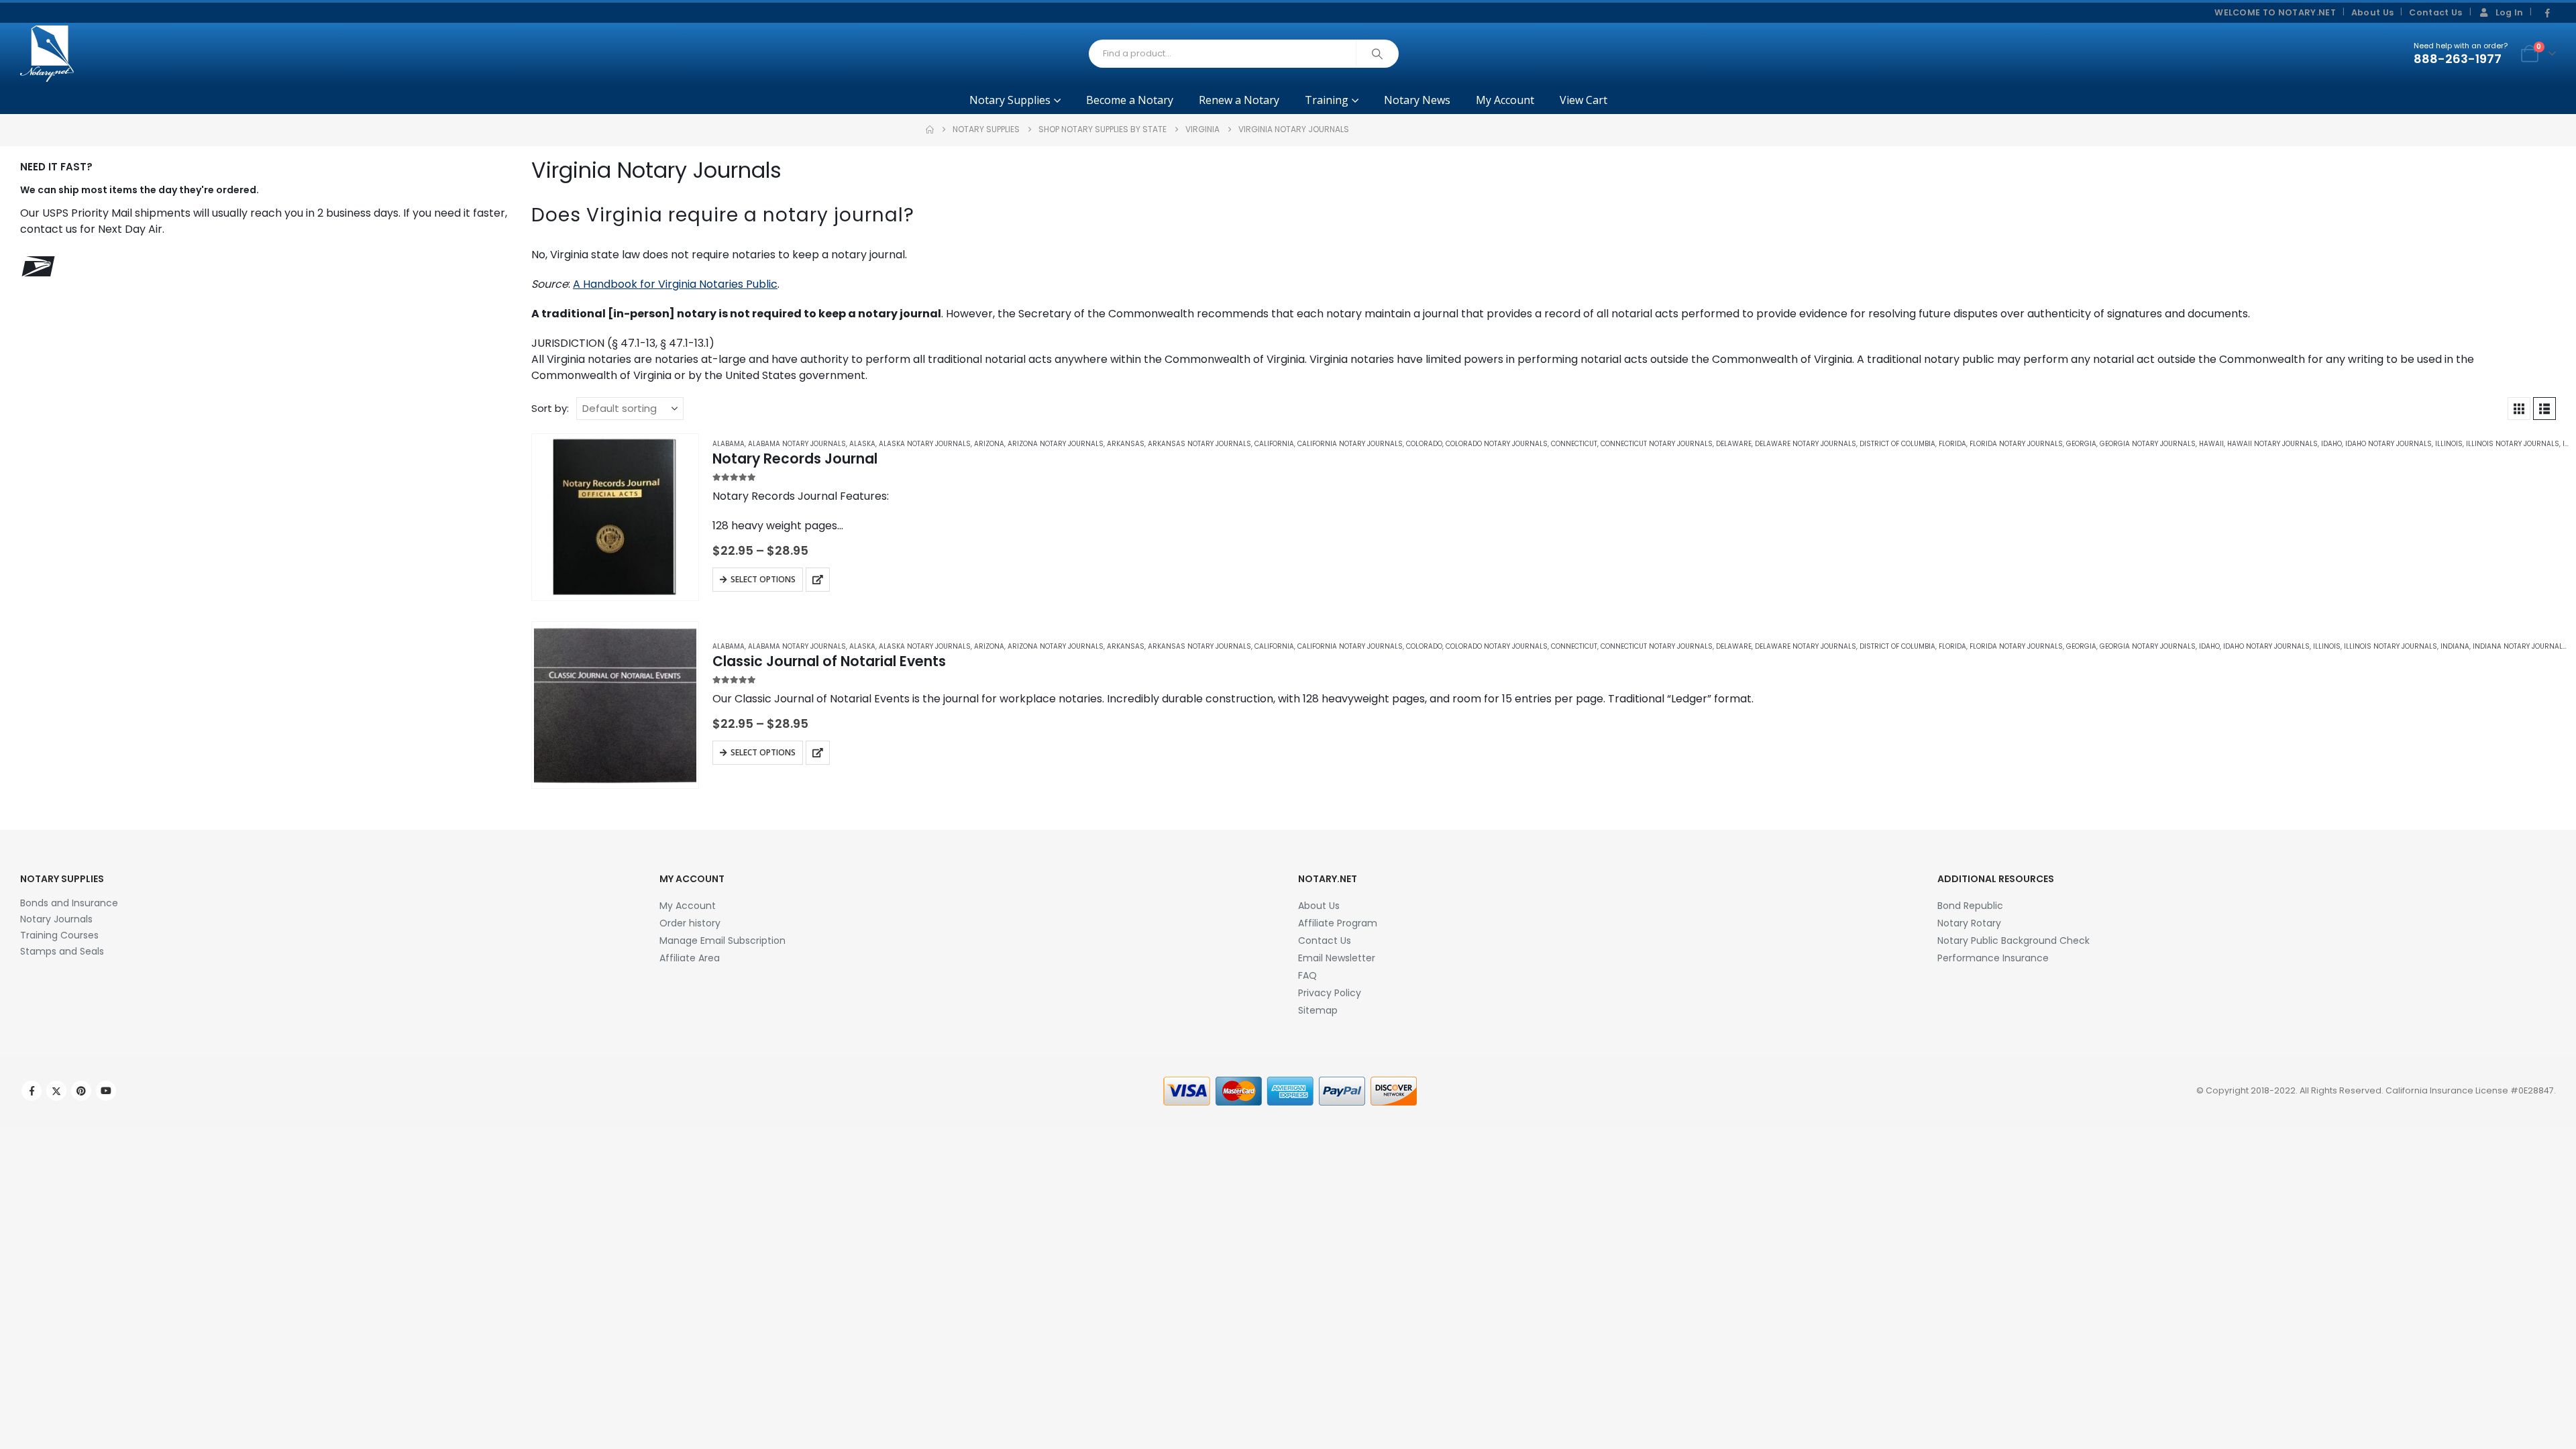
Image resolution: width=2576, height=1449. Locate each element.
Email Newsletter (1337, 958)
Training (1327, 100)
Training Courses (59, 935)
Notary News (1417, 100)
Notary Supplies (1010, 100)
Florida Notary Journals (2016, 444)
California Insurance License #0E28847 (2470, 1090)
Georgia (2081, 444)
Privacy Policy (1330, 993)
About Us (2373, 12)
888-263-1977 (2458, 59)
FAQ (1307, 975)
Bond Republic (1970, 906)
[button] (2519, 409)
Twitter (56, 1091)
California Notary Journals (1350, 444)
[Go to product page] (615, 517)
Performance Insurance (1993, 958)
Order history (690, 923)
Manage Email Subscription (722, 941)
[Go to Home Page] (930, 129)
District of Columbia (1897, 444)
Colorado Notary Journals (1497, 444)
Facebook (32, 1091)
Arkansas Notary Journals (1199, 444)
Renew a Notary (1239, 100)
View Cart (1584, 100)
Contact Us (2435, 12)
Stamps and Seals (62, 951)
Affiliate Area (690, 958)
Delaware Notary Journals (1806, 444)
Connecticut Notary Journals (1657, 444)
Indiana (2455, 646)
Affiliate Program (1338, 923)
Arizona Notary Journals (1056, 444)
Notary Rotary (1969, 923)
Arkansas (1126, 444)
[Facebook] (2547, 13)
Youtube (106, 1091)
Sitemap (1318, 1010)
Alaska (862, 444)
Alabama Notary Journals (797, 444)
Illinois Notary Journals (2513, 444)
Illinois (2449, 444)
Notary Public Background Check (2014, 941)
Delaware (1734, 444)
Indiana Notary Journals (2520, 646)
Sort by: (550, 408)
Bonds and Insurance (69, 903)
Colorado (1424, 444)
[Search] (1377, 54)
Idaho (2331, 444)
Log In (2510, 12)
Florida (1952, 444)
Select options (763, 579)
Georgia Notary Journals (2148, 444)
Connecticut (1574, 444)
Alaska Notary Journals (925, 444)
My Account (1505, 100)
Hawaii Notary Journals (2272, 444)
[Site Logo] (47, 54)
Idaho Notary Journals (2389, 444)
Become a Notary (1130, 100)
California (1274, 444)
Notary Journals (56, 919)
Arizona (989, 444)
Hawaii (2211, 444)
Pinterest (81, 1091)
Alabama (729, 444)
